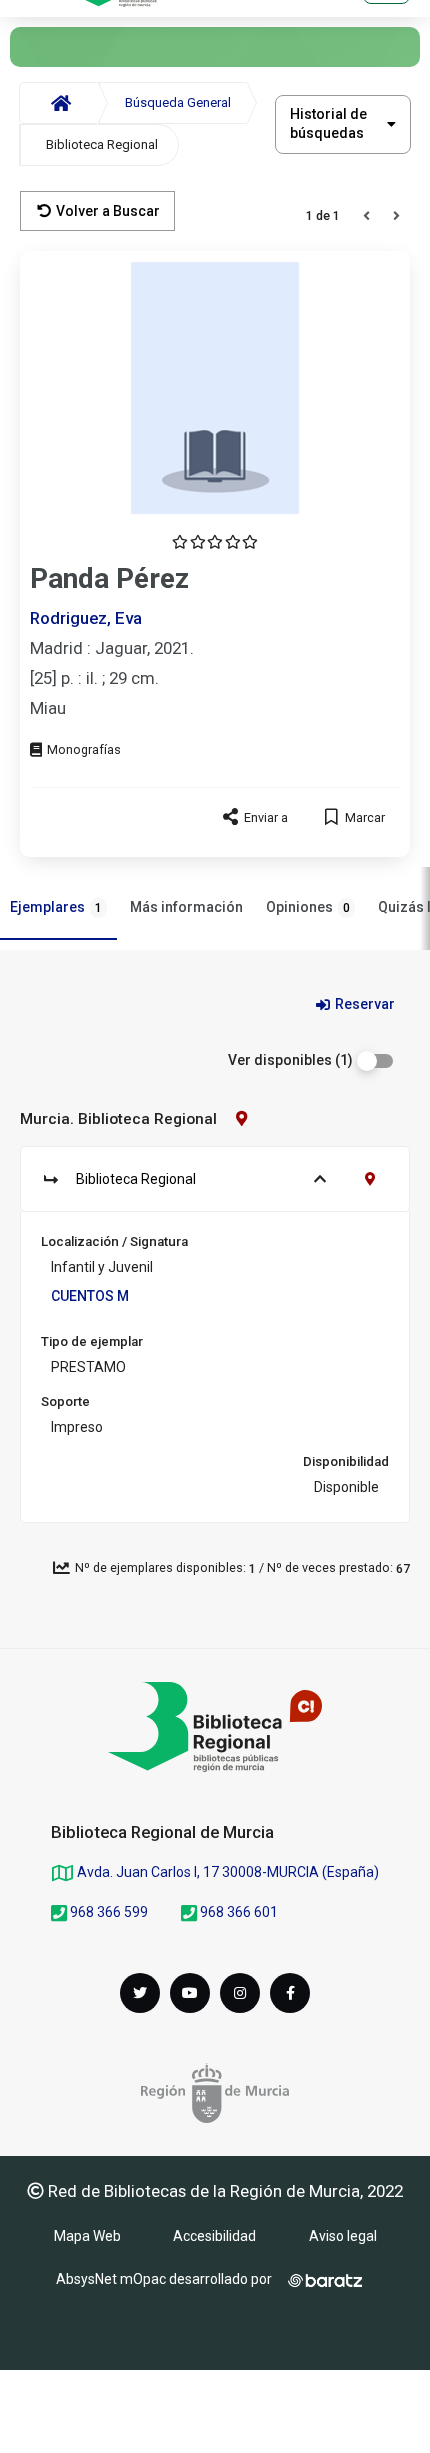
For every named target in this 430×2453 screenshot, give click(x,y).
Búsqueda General (178, 102)
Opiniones (308, 907)
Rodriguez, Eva (86, 618)
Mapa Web (87, 2236)
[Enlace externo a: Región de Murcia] (215, 2093)
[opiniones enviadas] (215, 542)
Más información (186, 907)
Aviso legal (343, 2236)
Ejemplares (56, 907)
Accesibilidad (214, 2236)
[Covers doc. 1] (215, 388)
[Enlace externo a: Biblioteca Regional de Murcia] (215, 1727)
